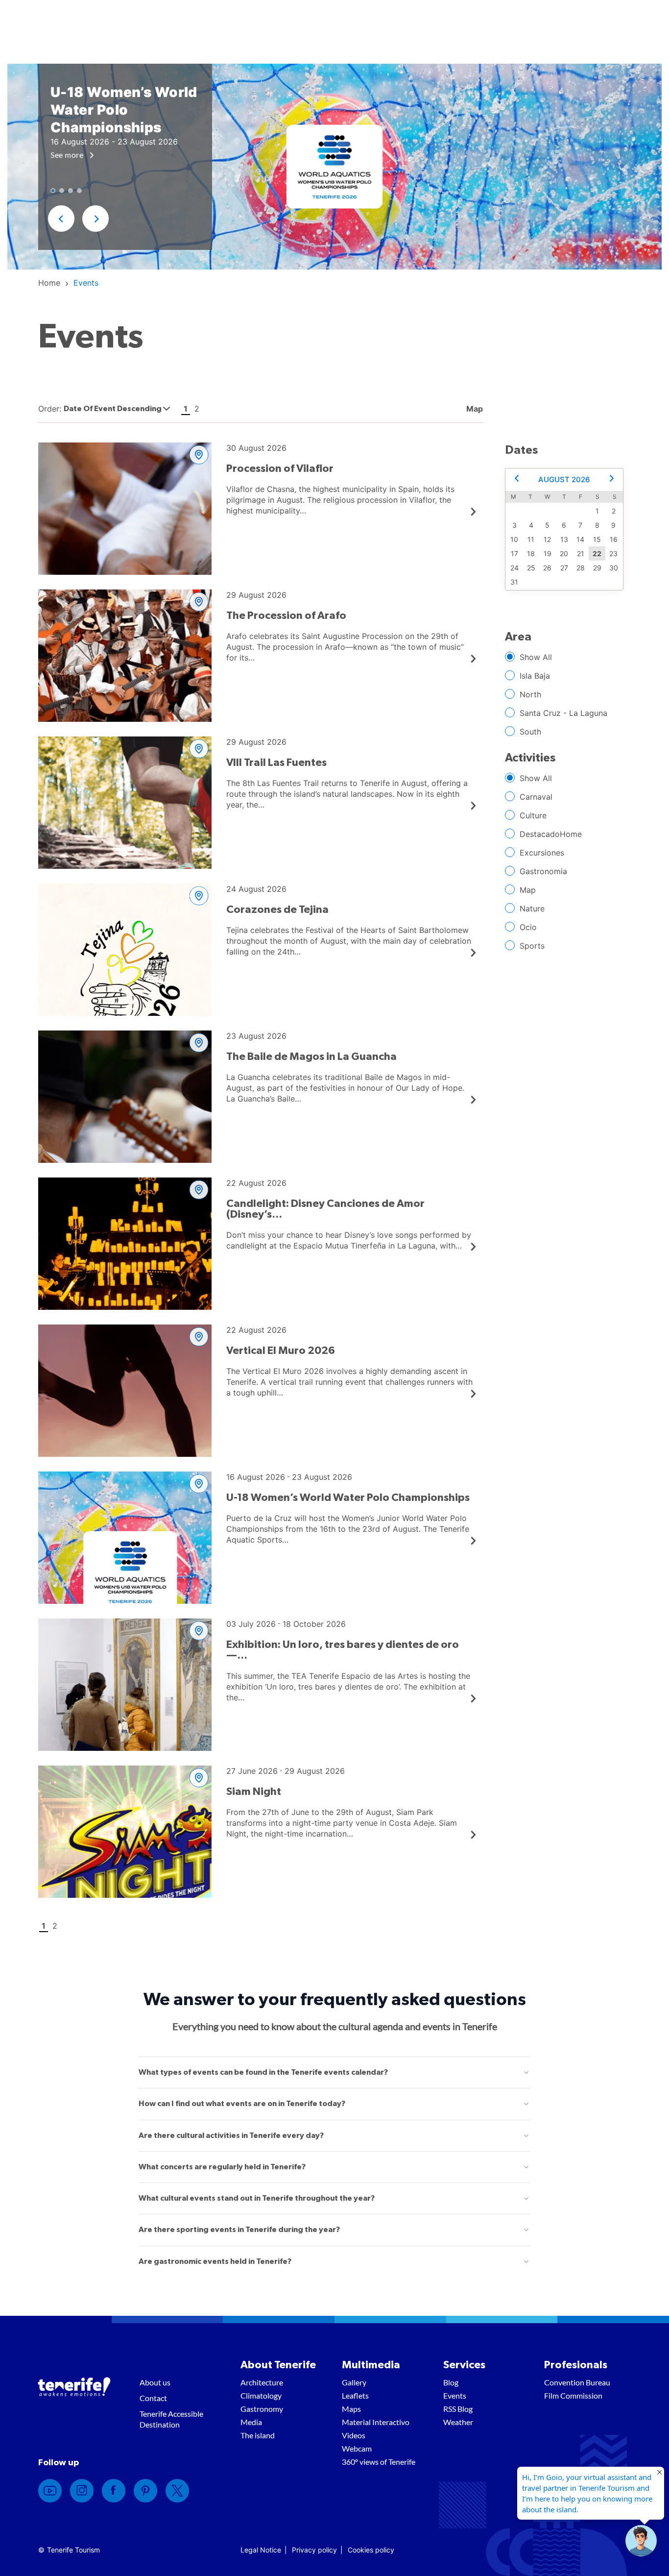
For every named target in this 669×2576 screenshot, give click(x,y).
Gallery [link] (354, 2382)
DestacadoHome (551, 834)
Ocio (528, 927)
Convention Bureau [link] (577, 2382)
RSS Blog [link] (458, 2409)
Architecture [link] (262, 2382)
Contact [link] (153, 2398)
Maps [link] (351, 2409)
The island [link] (258, 2435)
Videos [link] (354, 2435)
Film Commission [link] (573, 2395)
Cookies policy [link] (371, 2550)
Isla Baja (535, 676)
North (530, 694)
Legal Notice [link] (261, 2550)
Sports (532, 946)
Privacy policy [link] (314, 2550)
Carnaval (536, 797)
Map (528, 890)
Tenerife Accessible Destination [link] (171, 2419)
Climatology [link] (261, 2395)
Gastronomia (543, 871)
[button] (61, 219)
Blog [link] (451, 2382)
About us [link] (155, 2382)
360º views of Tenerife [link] (379, 2462)
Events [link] (455, 2395)
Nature (532, 908)
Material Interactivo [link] (376, 2422)
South (530, 732)
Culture (533, 815)
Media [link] (251, 2422)
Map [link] (474, 409)
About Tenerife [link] (278, 2365)
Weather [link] (458, 2422)
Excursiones (542, 853)
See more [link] (68, 155)
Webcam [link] (357, 2448)
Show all (536, 657)
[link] (49, 283)
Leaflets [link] (355, 2395)
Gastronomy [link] (262, 2409)
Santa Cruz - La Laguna (563, 713)
